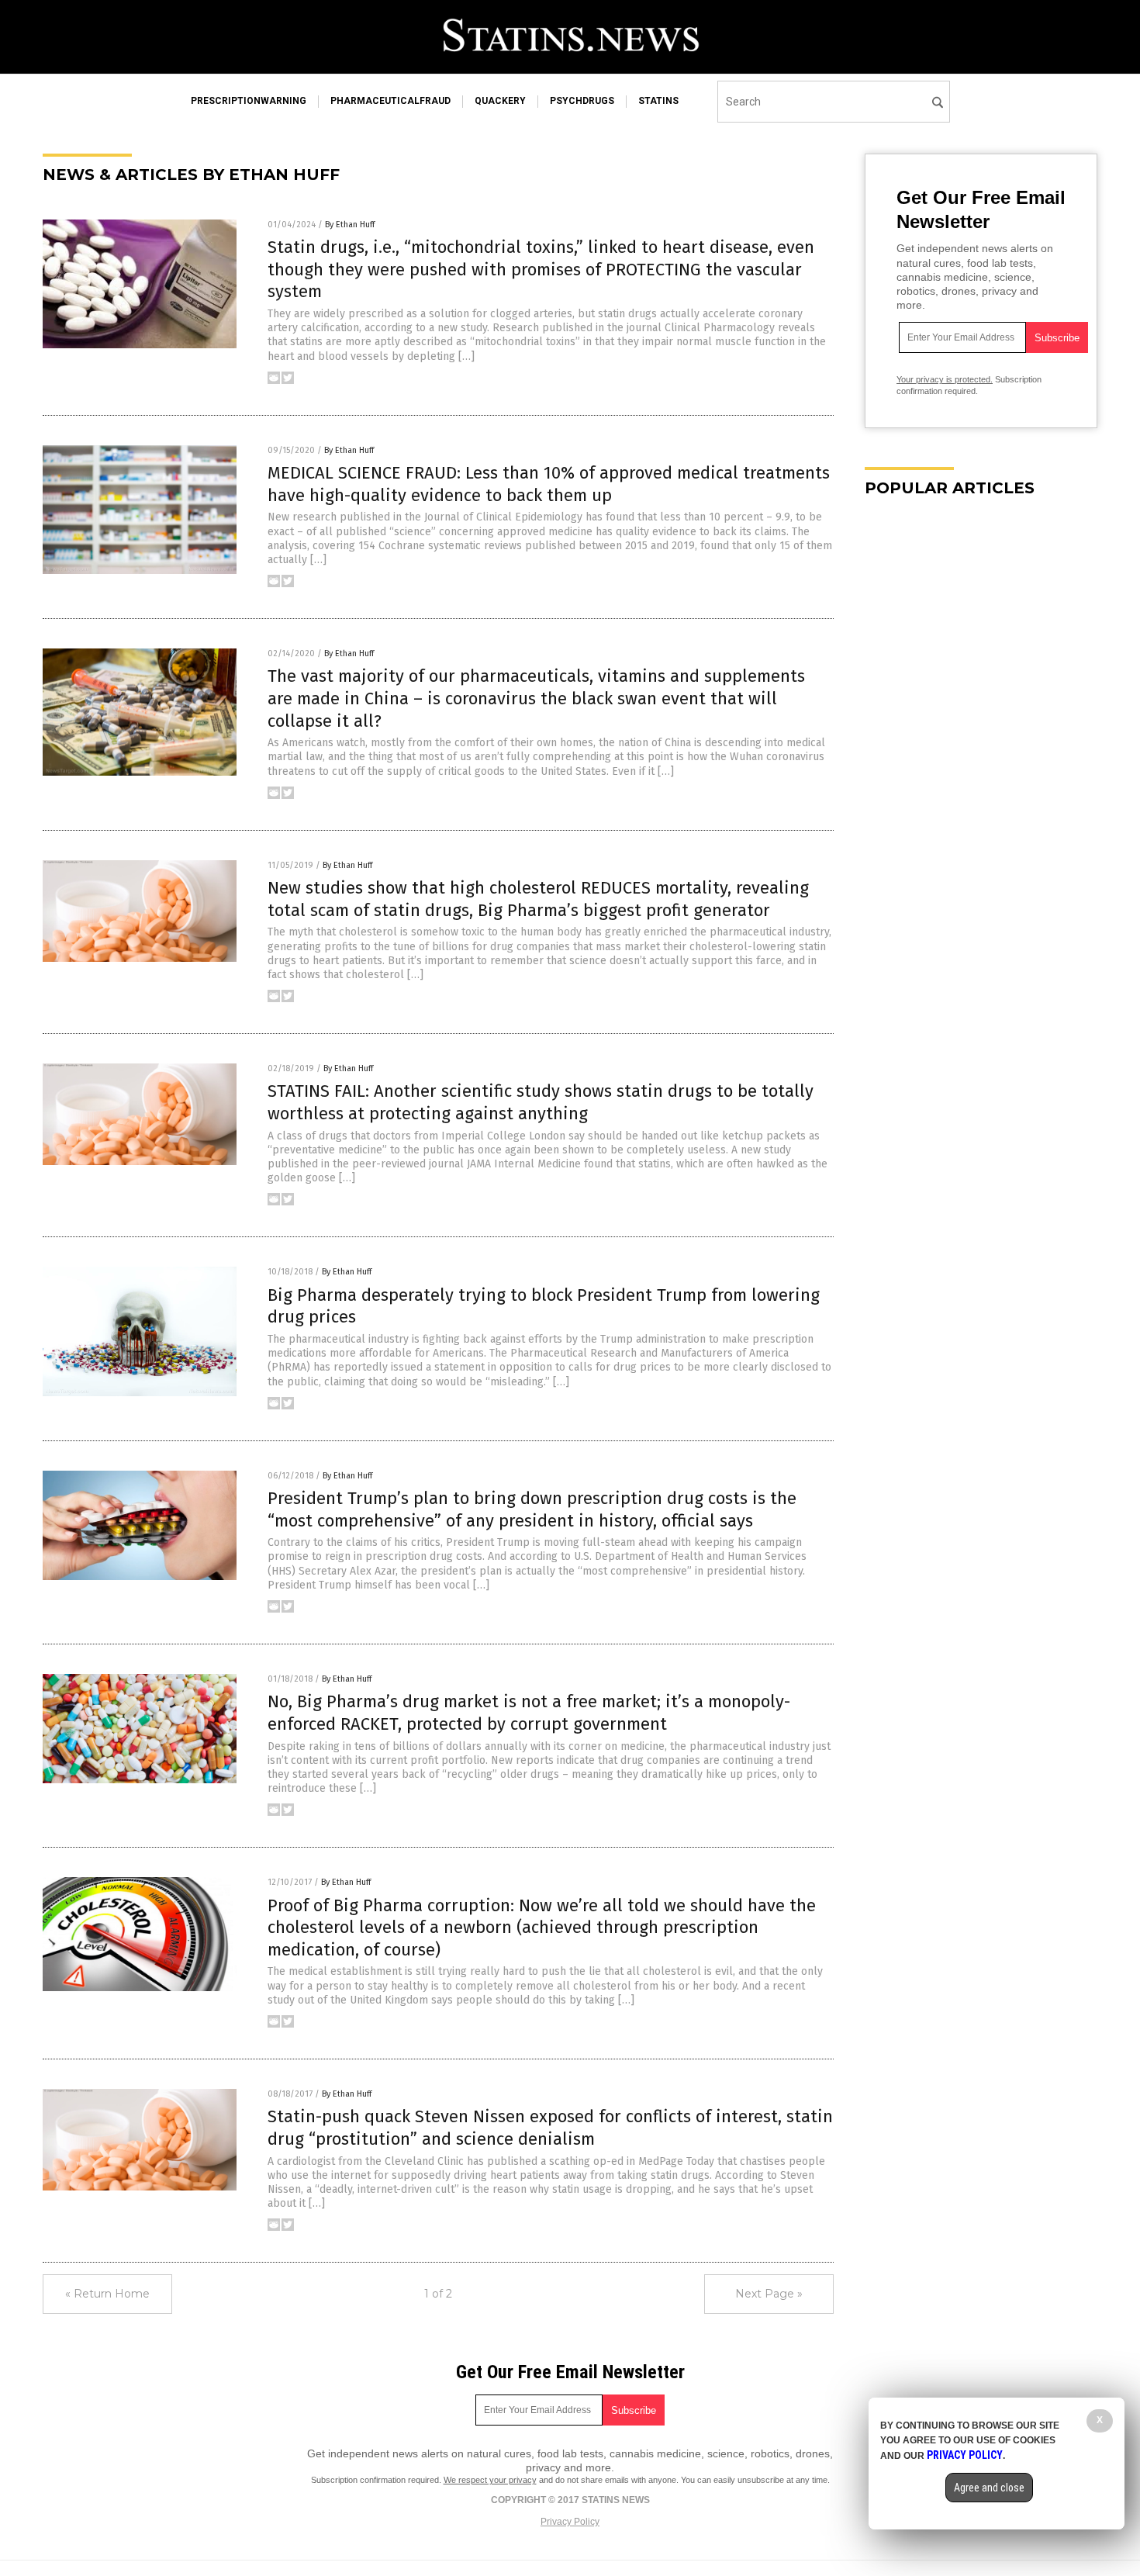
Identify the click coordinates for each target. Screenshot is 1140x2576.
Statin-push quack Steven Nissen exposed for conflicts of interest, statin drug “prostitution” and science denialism (550, 2128)
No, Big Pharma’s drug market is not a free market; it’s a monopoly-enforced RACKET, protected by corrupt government (529, 1713)
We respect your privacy (490, 2480)
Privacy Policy (570, 2522)
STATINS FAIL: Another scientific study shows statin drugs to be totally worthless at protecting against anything (541, 1102)
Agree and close (989, 2488)
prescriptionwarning (249, 101)
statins (658, 101)
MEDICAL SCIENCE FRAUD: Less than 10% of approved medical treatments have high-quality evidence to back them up (549, 484)
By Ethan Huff (350, 225)
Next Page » (769, 2294)
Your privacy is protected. (945, 379)
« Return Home (107, 2294)
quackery (500, 101)
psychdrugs (582, 101)
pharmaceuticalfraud (390, 101)
